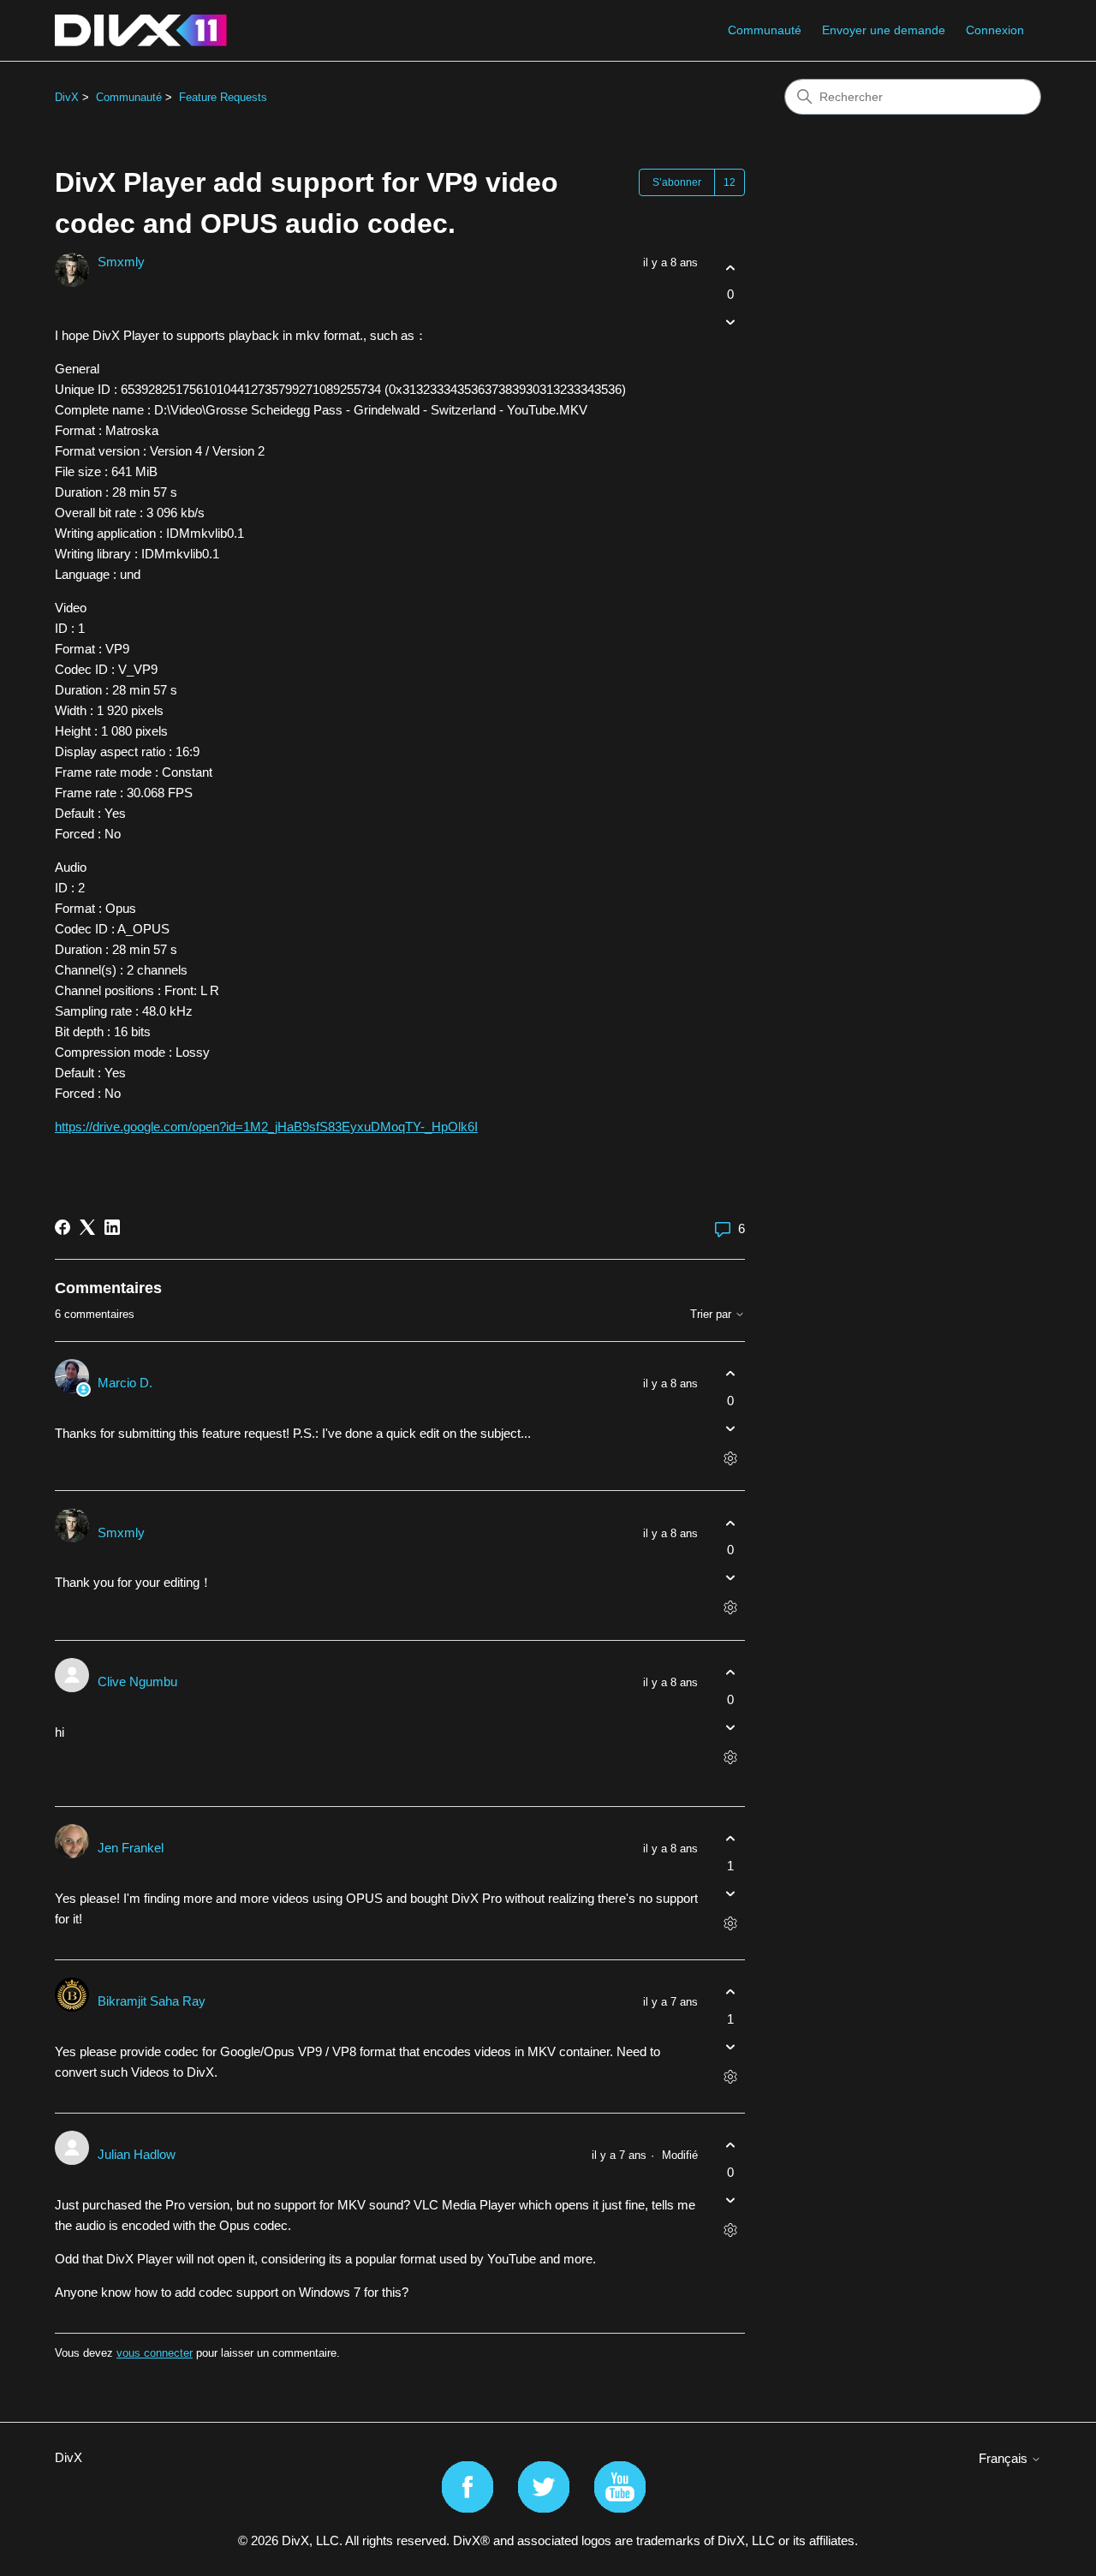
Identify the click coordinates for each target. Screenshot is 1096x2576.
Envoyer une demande (884, 30)
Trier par (712, 1315)
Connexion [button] (995, 30)
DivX (67, 97)
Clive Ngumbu (137, 1682)
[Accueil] (141, 30)
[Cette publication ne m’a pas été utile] (730, 322)
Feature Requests (223, 97)
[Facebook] (63, 1227)
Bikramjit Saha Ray (152, 2001)
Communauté (765, 30)
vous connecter (155, 2353)
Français (1005, 2458)
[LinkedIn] (112, 1227)
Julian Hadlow (137, 2154)
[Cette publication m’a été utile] (730, 268)
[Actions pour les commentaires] (730, 1458)
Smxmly (121, 262)
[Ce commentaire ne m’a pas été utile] (730, 1428)
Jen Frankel (131, 1848)
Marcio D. (125, 1383)
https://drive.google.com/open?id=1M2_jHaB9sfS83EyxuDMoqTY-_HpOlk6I (266, 1127)
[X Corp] (87, 1227)
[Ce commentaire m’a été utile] (730, 1374)
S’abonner (677, 182)
